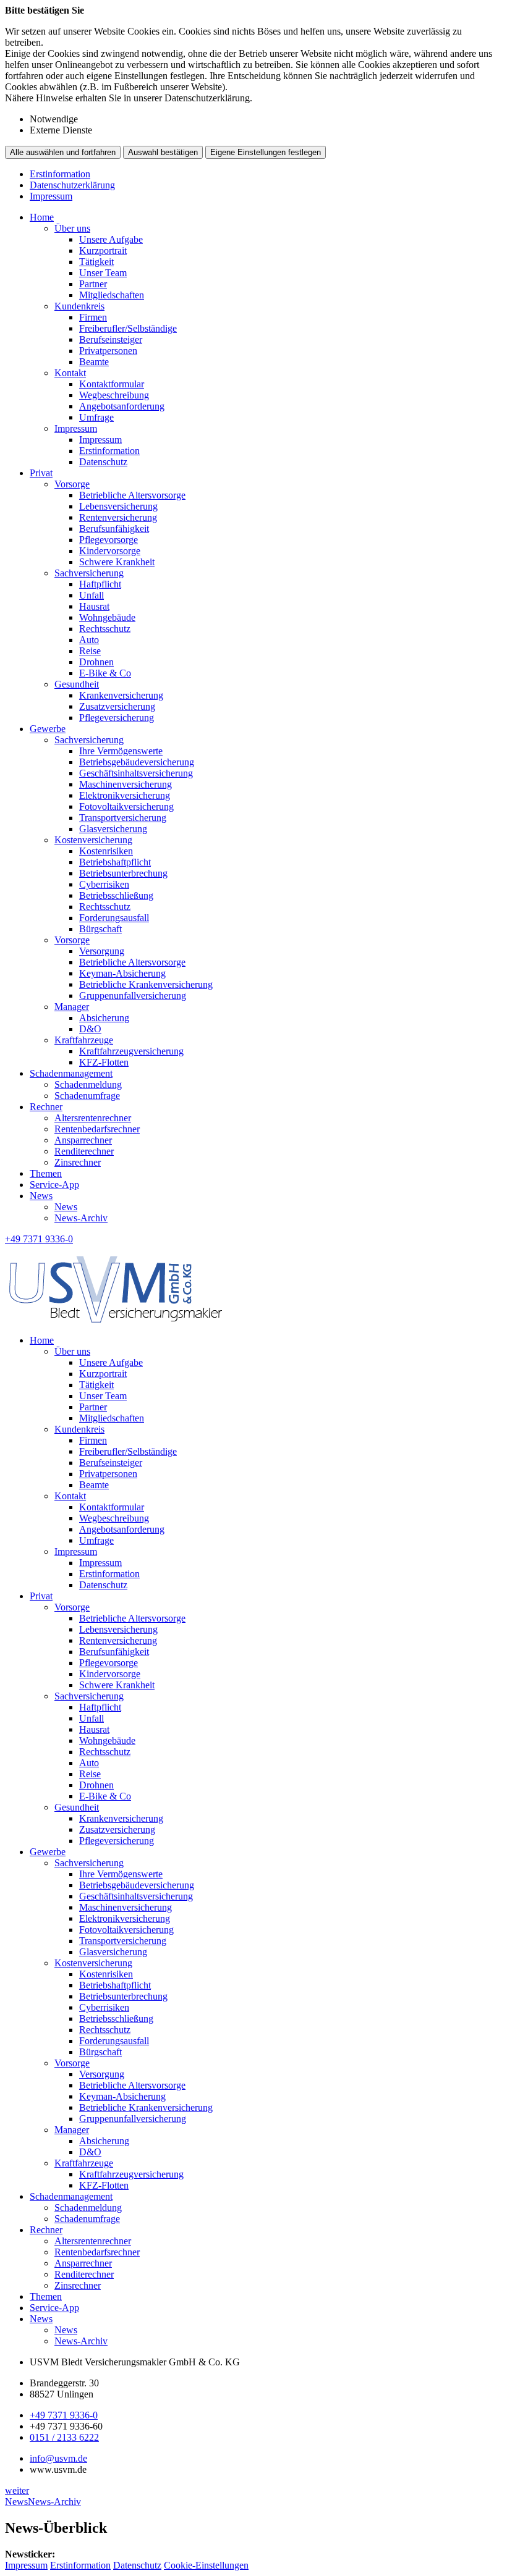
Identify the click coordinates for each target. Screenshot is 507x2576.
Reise (90, 651)
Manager (72, 1007)
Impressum (51, 196)
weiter (17, 2490)
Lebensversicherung (118, 506)
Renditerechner (84, 1151)
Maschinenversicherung (126, 784)
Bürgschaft (100, 929)
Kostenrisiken (106, 851)
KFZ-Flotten (104, 1062)
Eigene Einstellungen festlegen (266, 152)
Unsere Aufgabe (111, 239)
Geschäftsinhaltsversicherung (136, 773)
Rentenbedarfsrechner (97, 1129)
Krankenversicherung (121, 695)
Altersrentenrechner (93, 1118)
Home (42, 217)
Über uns (72, 228)
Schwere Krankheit (117, 562)
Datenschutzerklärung (72, 185)
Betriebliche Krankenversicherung (146, 984)
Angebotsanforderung (122, 406)
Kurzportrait (103, 250)
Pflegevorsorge (109, 540)
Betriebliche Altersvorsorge (132, 495)
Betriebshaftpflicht (115, 862)
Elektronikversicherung (125, 795)
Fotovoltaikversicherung (126, 806)
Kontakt (70, 373)
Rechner (46, 1107)
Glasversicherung (113, 829)
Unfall (92, 595)
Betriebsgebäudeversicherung (137, 762)
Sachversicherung (89, 573)
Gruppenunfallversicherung (133, 995)
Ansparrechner (83, 1140)
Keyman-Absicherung (122, 973)
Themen (46, 1173)
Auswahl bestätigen (163, 152)
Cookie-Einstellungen (206, 2565)
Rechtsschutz (105, 629)
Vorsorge (72, 484)
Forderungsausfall (114, 918)
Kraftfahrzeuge (84, 1040)
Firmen (93, 317)
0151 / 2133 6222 (64, 2437)
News (41, 1196)
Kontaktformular (112, 384)
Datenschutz (103, 462)
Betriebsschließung (116, 895)
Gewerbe (48, 729)
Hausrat (94, 606)
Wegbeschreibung (114, 395)
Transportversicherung (123, 818)
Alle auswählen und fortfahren (63, 152)
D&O (90, 1029)
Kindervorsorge (110, 551)
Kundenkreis (79, 306)
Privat (41, 473)
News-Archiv (81, 1218)
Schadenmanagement (71, 1073)
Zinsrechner (78, 1162)
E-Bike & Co (105, 673)
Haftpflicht (100, 584)
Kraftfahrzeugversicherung (131, 1051)
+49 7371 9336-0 (64, 2415)
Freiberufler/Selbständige (128, 328)
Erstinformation (60, 174)
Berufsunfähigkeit (114, 528)
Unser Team (103, 273)
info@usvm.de (58, 2458)
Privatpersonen (108, 351)
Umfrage (96, 417)
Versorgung (102, 951)
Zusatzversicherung (117, 706)
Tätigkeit (96, 262)
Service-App (54, 1185)
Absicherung (104, 1018)
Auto (89, 640)
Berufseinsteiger (111, 339)
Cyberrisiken (104, 884)
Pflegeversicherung (117, 718)
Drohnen (96, 662)
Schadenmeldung (88, 1084)
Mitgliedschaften (112, 295)
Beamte (94, 362)
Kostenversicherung (93, 840)
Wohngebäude (107, 617)
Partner (93, 284)
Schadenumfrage (87, 1096)
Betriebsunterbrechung (123, 873)
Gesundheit (77, 684)
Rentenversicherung (118, 517)
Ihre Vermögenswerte (121, 751)
